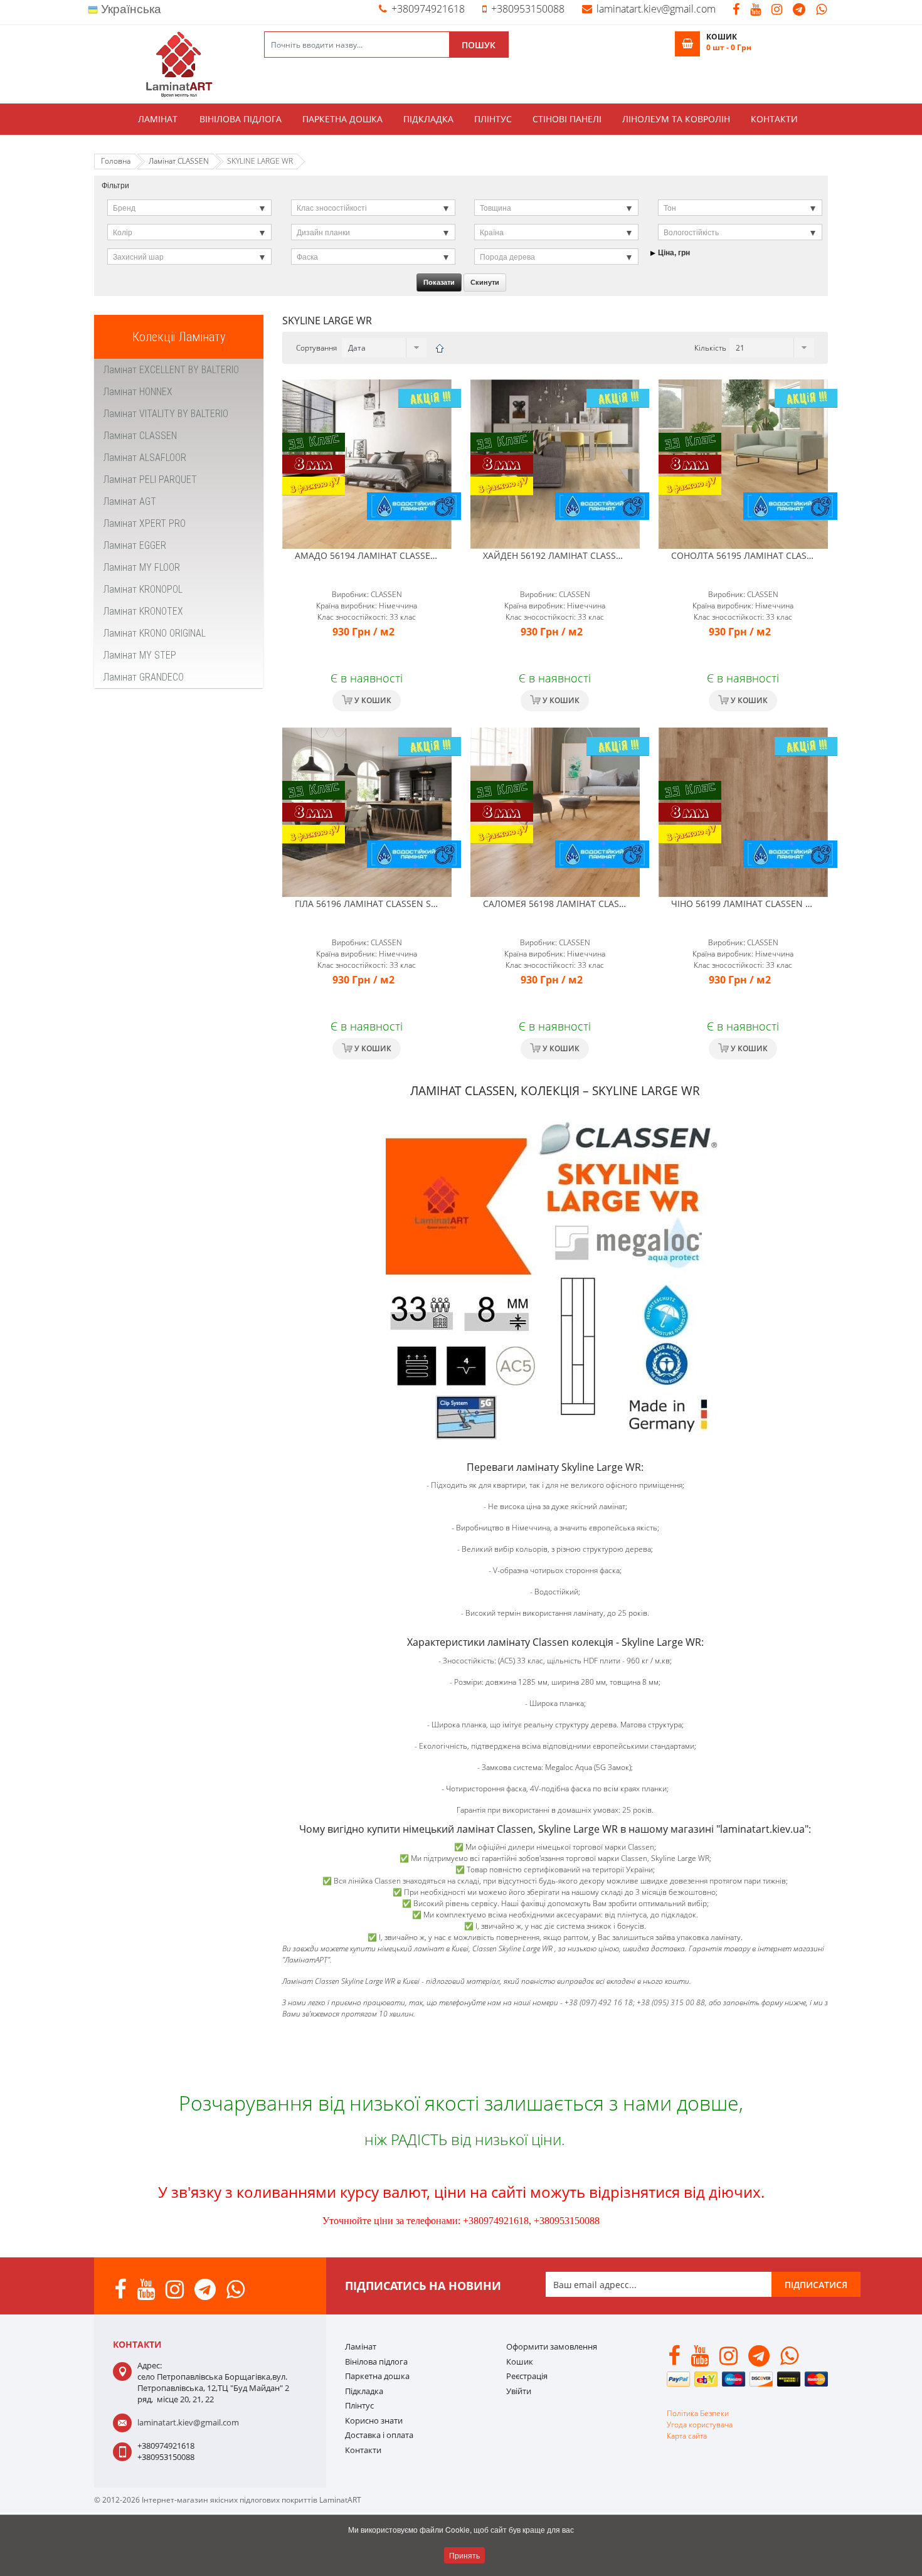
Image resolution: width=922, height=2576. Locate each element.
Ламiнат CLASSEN (140, 436)
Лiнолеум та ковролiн (676, 119)
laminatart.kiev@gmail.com (656, 9)
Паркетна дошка (342, 119)
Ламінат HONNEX (138, 392)
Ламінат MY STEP (140, 655)
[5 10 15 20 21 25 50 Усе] (770, 348)
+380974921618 (428, 9)
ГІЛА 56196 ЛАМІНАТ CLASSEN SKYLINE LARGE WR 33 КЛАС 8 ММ (433, 904)
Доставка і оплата (379, 2435)
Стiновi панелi (567, 119)
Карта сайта (687, 2436)
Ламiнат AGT (130, 501)
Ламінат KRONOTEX (143, 611)
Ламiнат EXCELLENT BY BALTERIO (171, 370)
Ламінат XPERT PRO (145, 523)
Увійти (519, 2391)
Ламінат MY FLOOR (142, 567)
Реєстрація (527, 2376)
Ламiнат (158, 119)
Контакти (774, 119)
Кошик (520, 2361)
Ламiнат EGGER (135, 545)
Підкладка (428, 119)
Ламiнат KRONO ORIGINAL (155, 633)
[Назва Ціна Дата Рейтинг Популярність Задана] (383, 348)
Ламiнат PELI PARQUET (150, 480)
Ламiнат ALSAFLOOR (145, 458)
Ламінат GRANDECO (144, 677)
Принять (464, 2555)
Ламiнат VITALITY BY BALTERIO (166, 414)
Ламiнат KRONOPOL (143, 589)
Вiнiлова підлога (241, 119)
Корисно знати (374, 2420)
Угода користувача (700, 2425)
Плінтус (493, 119)
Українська (130, 9)
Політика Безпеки (698, 2413)
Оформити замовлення (552, 2346)
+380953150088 (528, 9)
